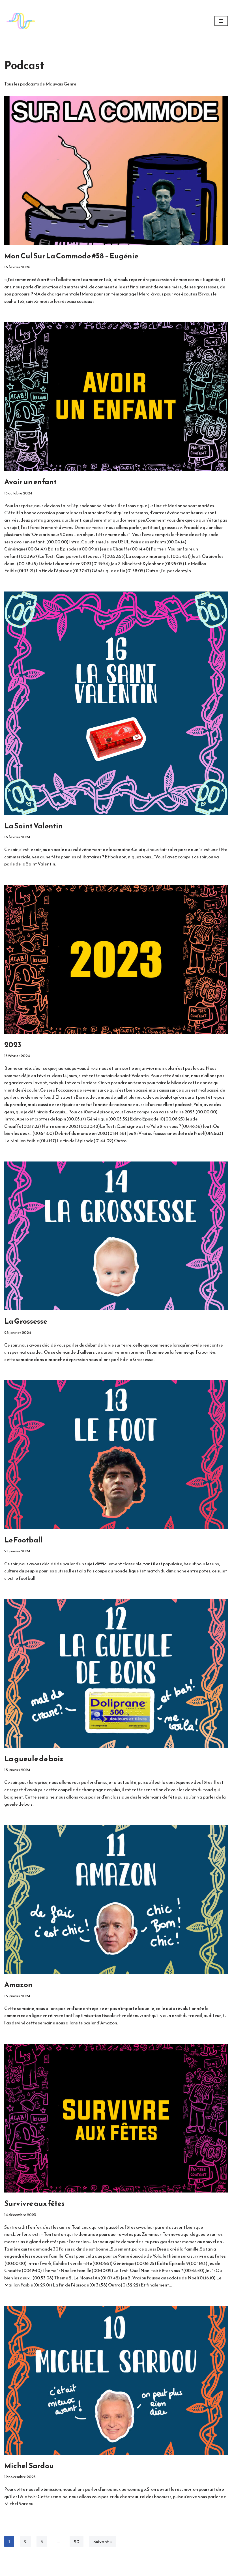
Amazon (18, 1984)
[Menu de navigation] (221, 21)
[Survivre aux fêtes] (116, 2118)
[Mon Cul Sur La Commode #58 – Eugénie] (116, 171)
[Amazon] (116, 1899)
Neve (91, 2570)
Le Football (23, 1540)
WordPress (136, 2570)
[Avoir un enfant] (116, 397)
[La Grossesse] (116, 1236)
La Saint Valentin (34, 826)
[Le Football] (116, 1455)
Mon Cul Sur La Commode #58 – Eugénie (71, 256)
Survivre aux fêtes (34, 2203)
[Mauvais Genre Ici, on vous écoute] (21, 21)
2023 (13, 1044)
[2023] (116, 959)
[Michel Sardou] (116, 2380)
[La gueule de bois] (116, 1673)
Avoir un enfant (30, 482)
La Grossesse (26, 1321)
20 (77, 2541)
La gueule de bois (34, 1759)
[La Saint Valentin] (116, 703)
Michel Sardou (29, 2465)
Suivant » (103, 2541)
